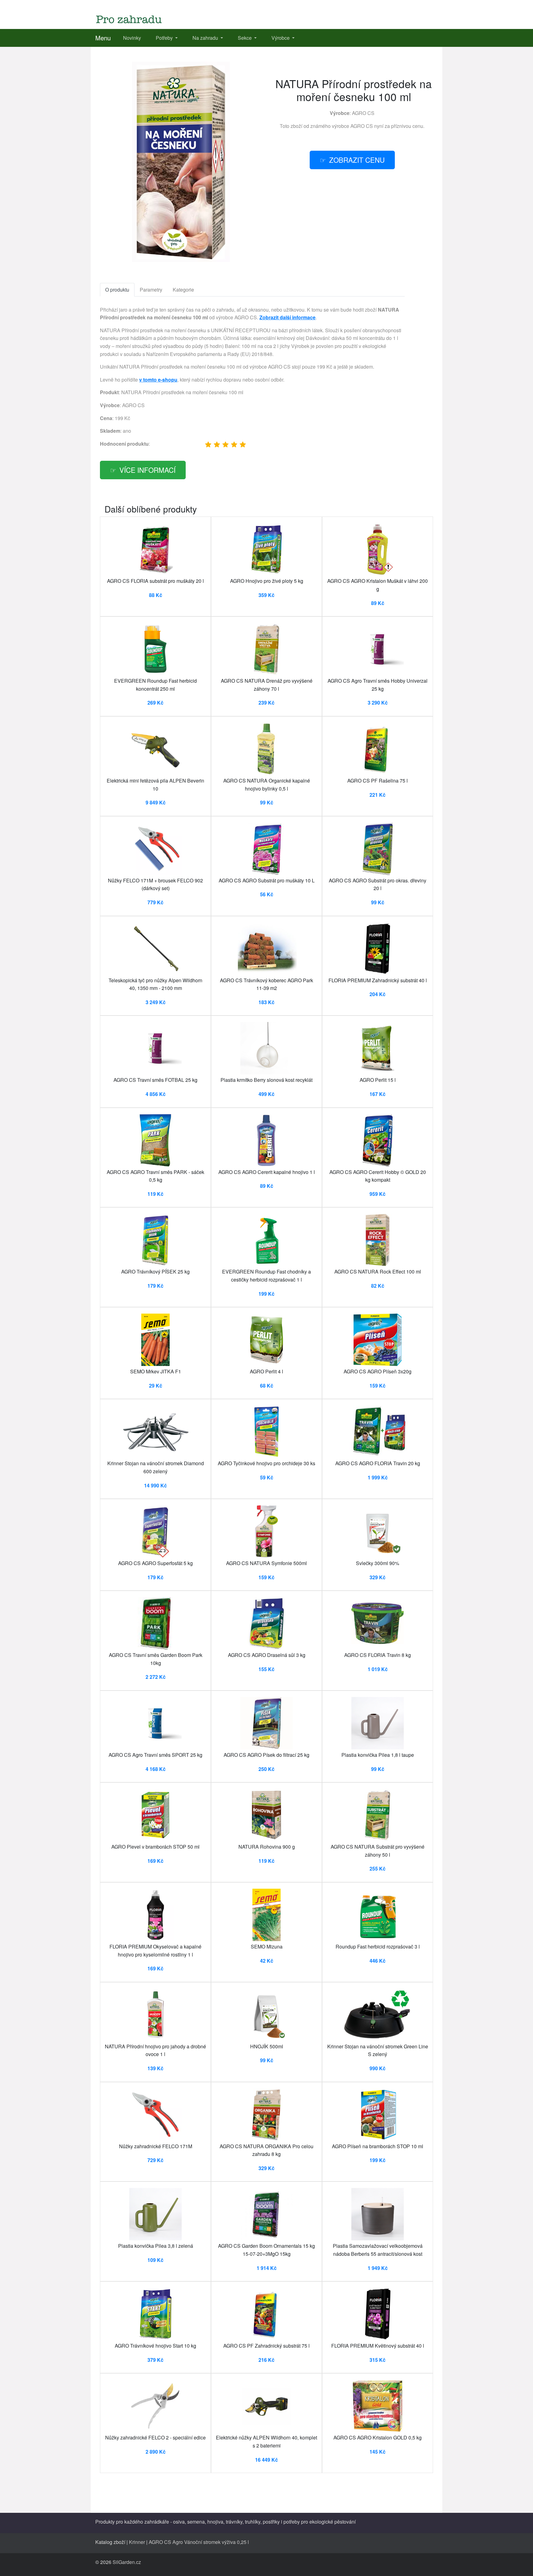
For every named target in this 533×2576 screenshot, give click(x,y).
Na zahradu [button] (206, 38)
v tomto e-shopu (158, 380)
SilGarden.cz (127, 2562)
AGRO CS (363, 113)
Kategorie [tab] (183, 290)
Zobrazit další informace (287, 317)
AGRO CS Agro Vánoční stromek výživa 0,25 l (199, 2542)
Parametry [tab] (151, 290)
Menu (103, 38)
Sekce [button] (245, 38)
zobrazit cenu (357, 160)
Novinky (132, 38)
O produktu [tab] (117, 290)
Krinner (137, 2542)
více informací (147, 470)
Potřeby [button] (165, 38)
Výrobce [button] (281, 38)
